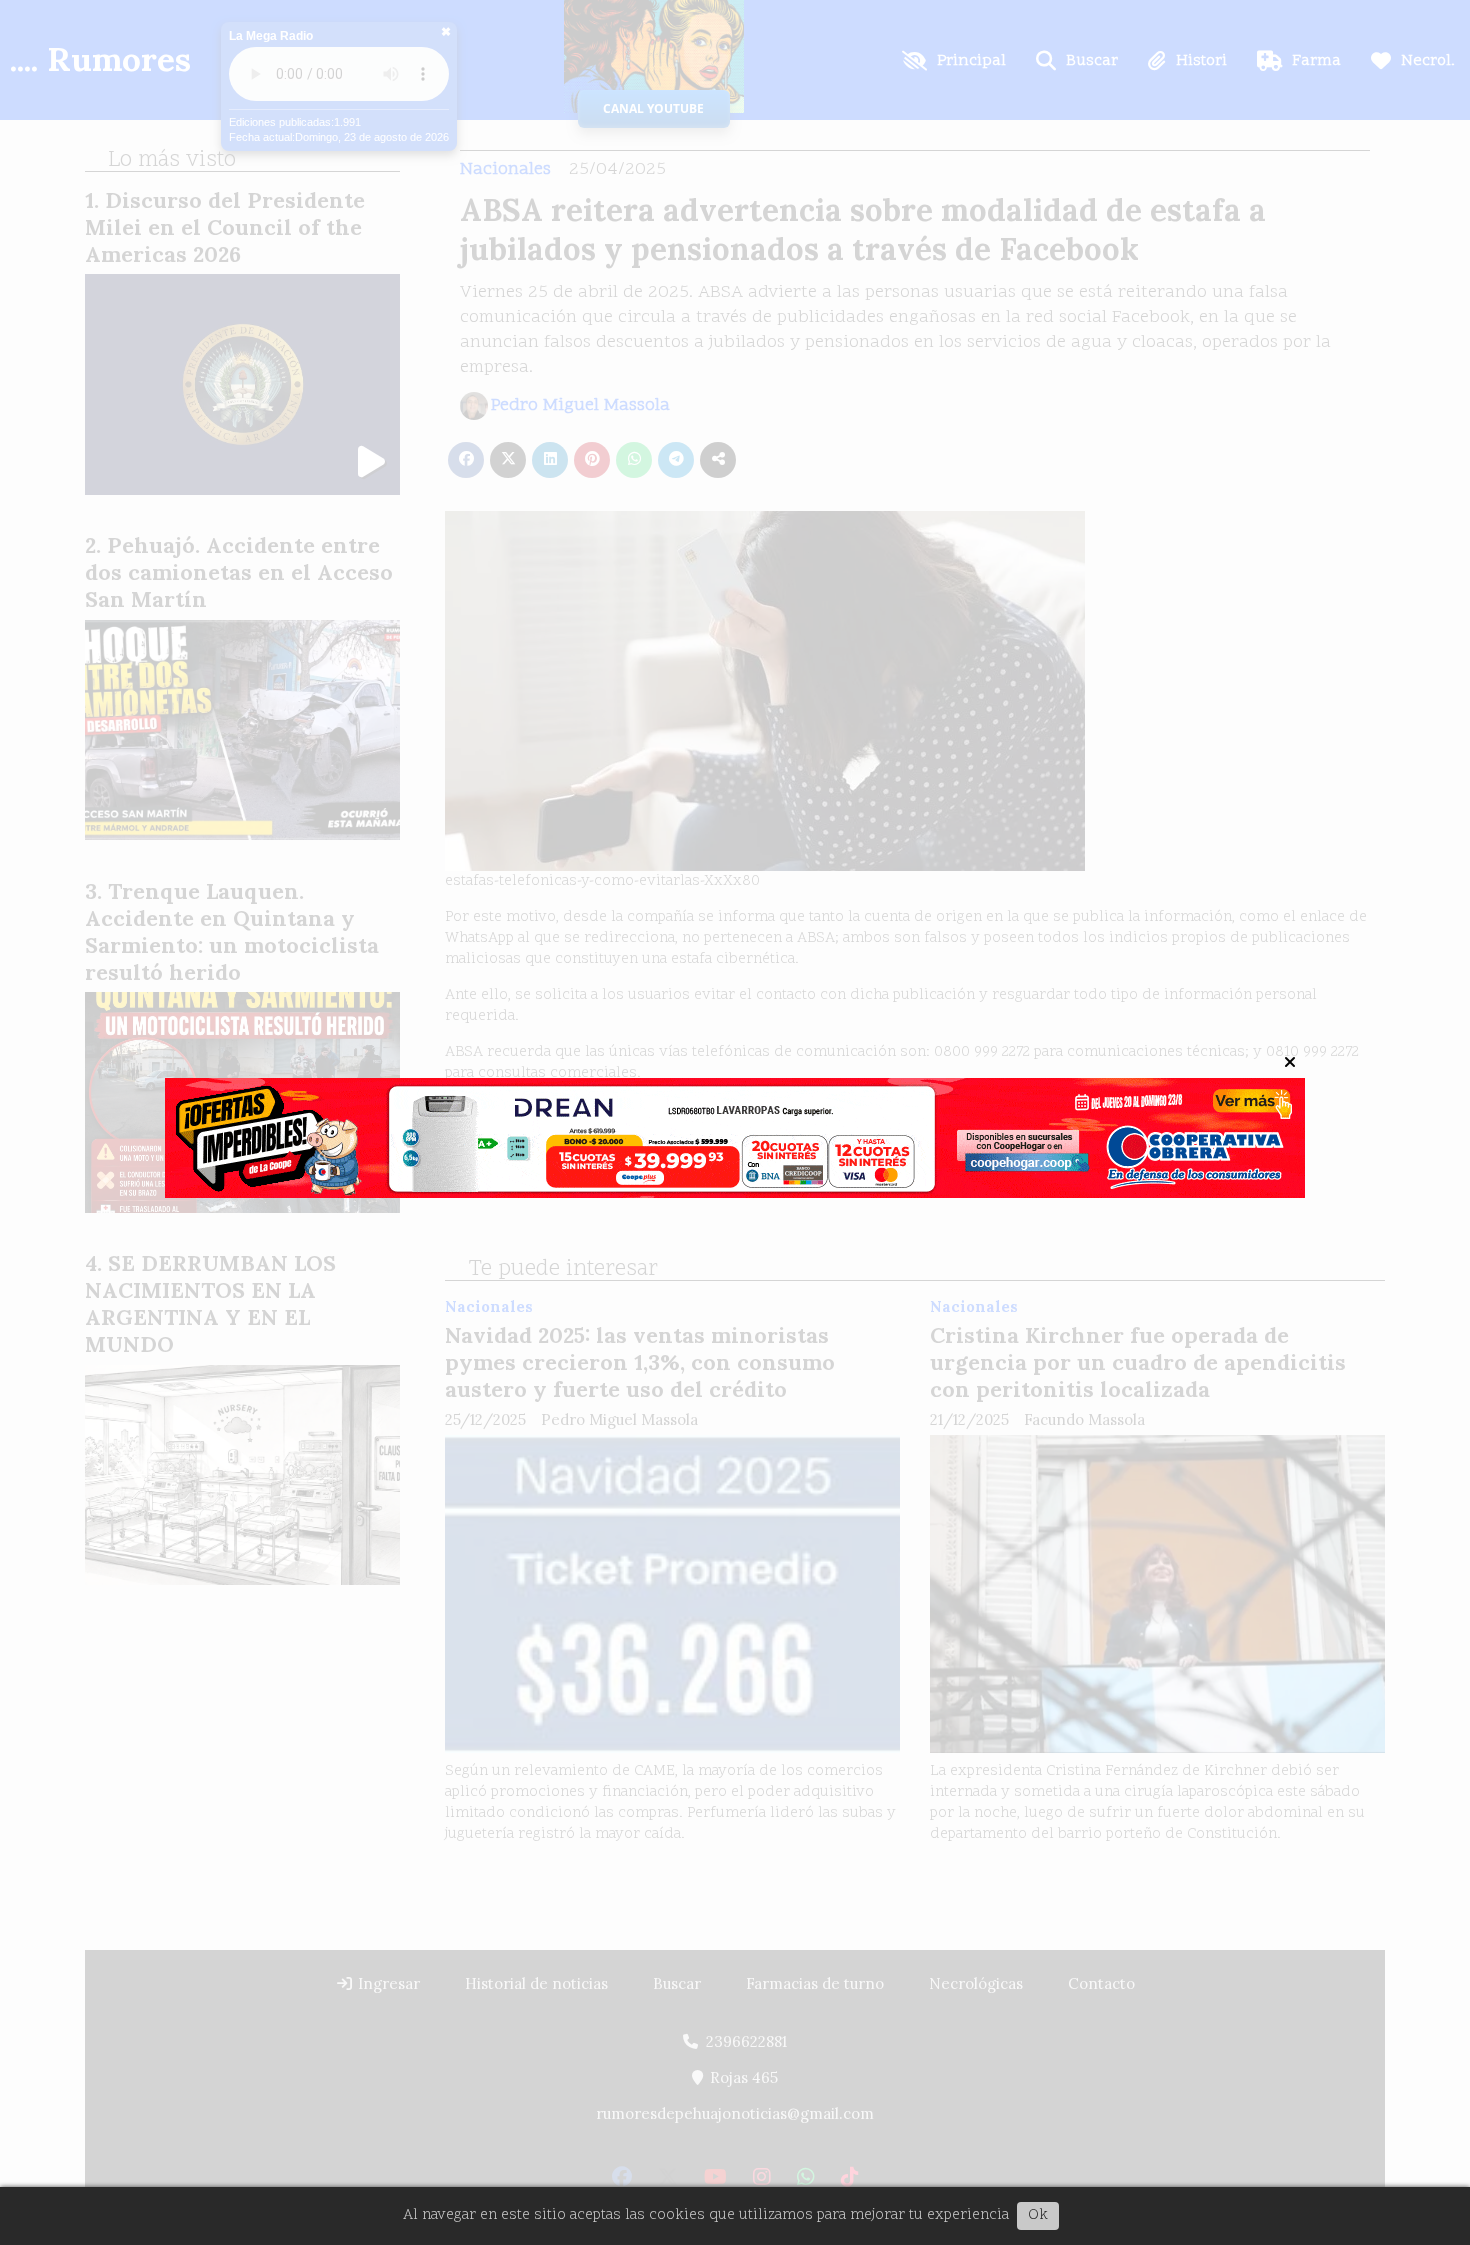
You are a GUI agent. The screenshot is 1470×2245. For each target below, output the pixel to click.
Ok (1038, 2215)
